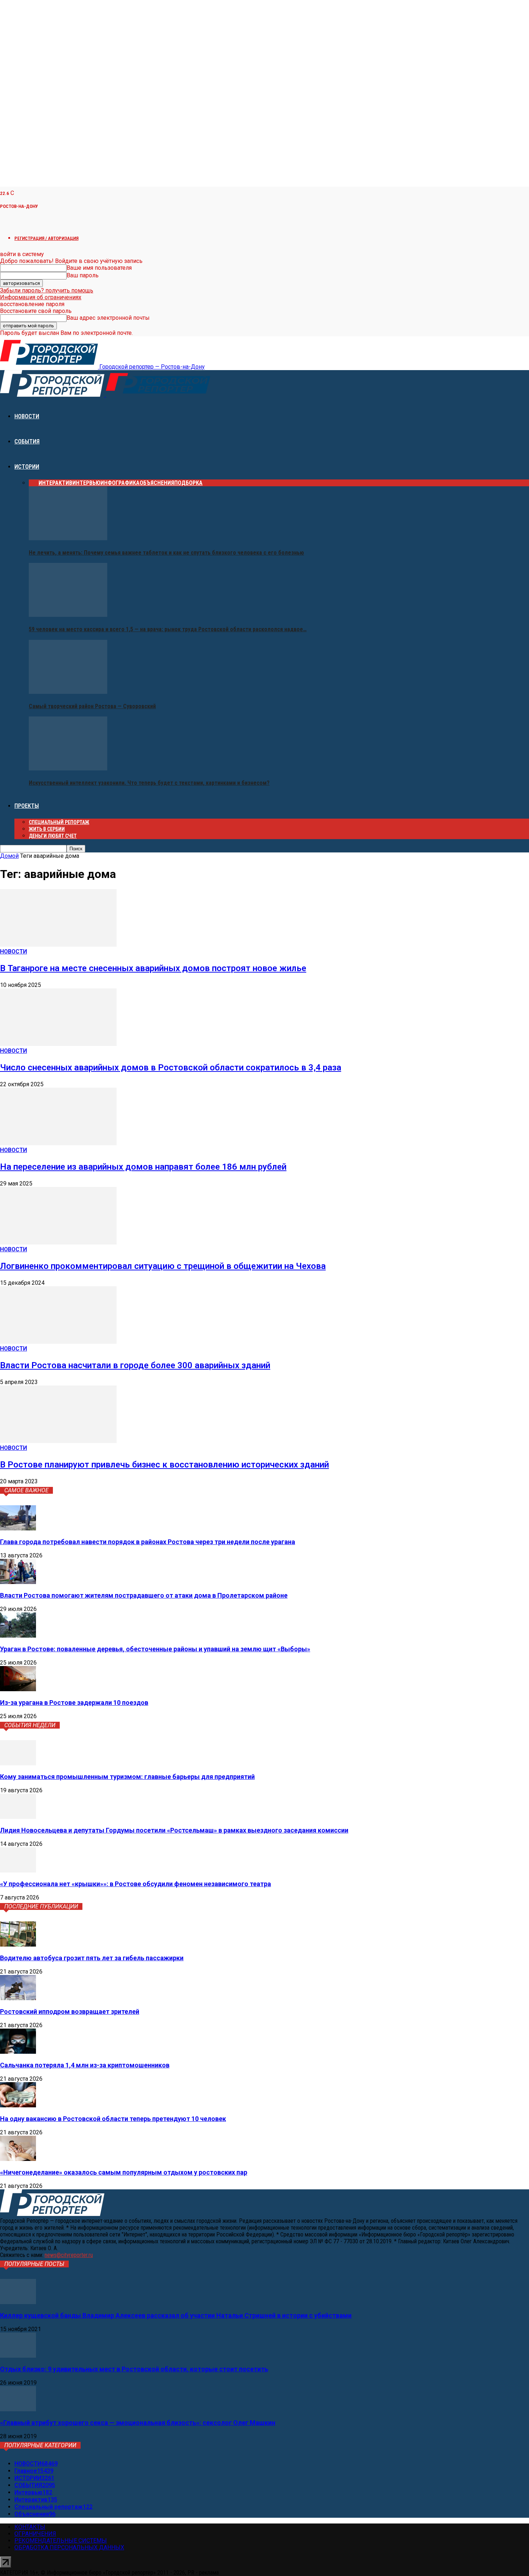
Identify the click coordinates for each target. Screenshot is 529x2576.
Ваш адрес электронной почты (108, 318)
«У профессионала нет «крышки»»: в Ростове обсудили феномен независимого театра (135, 1884)
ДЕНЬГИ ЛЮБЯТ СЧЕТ (53, 836)
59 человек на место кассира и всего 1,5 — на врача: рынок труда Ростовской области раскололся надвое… (168, 629)
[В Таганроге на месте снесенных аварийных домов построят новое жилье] (58, 945)
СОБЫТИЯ (27, 442)
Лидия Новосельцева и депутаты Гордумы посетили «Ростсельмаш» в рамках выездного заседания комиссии (174, 1830)
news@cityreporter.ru (69, 2255)
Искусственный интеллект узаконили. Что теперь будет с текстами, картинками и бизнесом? (149, 783)
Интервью (86, 483)
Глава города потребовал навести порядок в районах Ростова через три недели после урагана (148, 1542)
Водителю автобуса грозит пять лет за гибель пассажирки (92, 1958)
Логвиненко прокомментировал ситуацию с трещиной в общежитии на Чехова (163, 1266)
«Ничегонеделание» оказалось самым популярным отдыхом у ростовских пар (124, 2172)
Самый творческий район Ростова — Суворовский (92, 706)
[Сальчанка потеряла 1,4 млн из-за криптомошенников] (18, 2052)
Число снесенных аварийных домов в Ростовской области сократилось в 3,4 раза (171, 1068)
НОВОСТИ (27, 416)
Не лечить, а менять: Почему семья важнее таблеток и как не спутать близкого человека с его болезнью (166, 553)
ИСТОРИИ (27, 467)
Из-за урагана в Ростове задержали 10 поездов (74, 1703)
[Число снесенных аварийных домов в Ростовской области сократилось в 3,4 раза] (58, 1044)
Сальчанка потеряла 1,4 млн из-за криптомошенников (85, 2065)
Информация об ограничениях (41, 297)
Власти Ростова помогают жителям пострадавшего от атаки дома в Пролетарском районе (144, 1595)
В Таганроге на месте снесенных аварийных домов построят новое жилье (153, 968)
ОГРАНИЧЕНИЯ (35, 2534)
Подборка (188, 483)
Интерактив (55, 483)
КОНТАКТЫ (30, 2527)
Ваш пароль (83, 275)
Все (34, 483)
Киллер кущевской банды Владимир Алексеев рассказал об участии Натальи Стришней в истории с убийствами (176, 2315)
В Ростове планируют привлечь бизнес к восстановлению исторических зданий (164, 1465)
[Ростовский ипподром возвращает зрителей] (18, 1998)
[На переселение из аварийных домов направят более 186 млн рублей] (58, 1143)
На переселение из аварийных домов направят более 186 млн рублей (143, 1167)
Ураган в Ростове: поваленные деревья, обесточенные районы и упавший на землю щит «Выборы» (155, 1649)
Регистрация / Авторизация (46, 238)
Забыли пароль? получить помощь (47, 290)
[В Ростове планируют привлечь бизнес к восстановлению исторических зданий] (58, 1441)
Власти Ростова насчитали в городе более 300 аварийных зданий (135, 1365)
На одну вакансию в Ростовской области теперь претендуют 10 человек (113, 2119)
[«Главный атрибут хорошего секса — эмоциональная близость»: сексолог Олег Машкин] (18, 2409)
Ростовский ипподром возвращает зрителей (70, 2011)
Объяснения (157, 483)
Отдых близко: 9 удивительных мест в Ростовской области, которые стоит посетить (134, 2369)
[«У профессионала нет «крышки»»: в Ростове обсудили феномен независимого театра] (18, 1870)
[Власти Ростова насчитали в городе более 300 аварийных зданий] (58, 1342)
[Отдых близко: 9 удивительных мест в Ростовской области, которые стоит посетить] (18, 2356)
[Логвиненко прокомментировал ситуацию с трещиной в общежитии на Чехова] (58, 1243)
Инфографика (120, 483)
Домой (9, 856)
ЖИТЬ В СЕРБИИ (47, 829)
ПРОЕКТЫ (27, 806)
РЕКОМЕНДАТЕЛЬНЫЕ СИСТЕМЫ (61, 2541)
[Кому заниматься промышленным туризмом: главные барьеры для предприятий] (18, 1763)
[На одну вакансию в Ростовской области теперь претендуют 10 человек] (18, 2105)
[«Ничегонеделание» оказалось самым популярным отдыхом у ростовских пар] (18, 2159)
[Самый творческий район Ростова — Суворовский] (68, 692)
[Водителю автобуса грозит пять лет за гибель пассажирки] (18, 1945)
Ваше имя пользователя (99, 268)
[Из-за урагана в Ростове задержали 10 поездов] (18, 1689)
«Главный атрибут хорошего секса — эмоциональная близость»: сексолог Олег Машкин (138, 2423)
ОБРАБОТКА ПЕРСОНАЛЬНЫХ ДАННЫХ (69, 2547)
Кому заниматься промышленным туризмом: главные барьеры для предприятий (127, 1777)
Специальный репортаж (59, 822)
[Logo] (53, 395)
